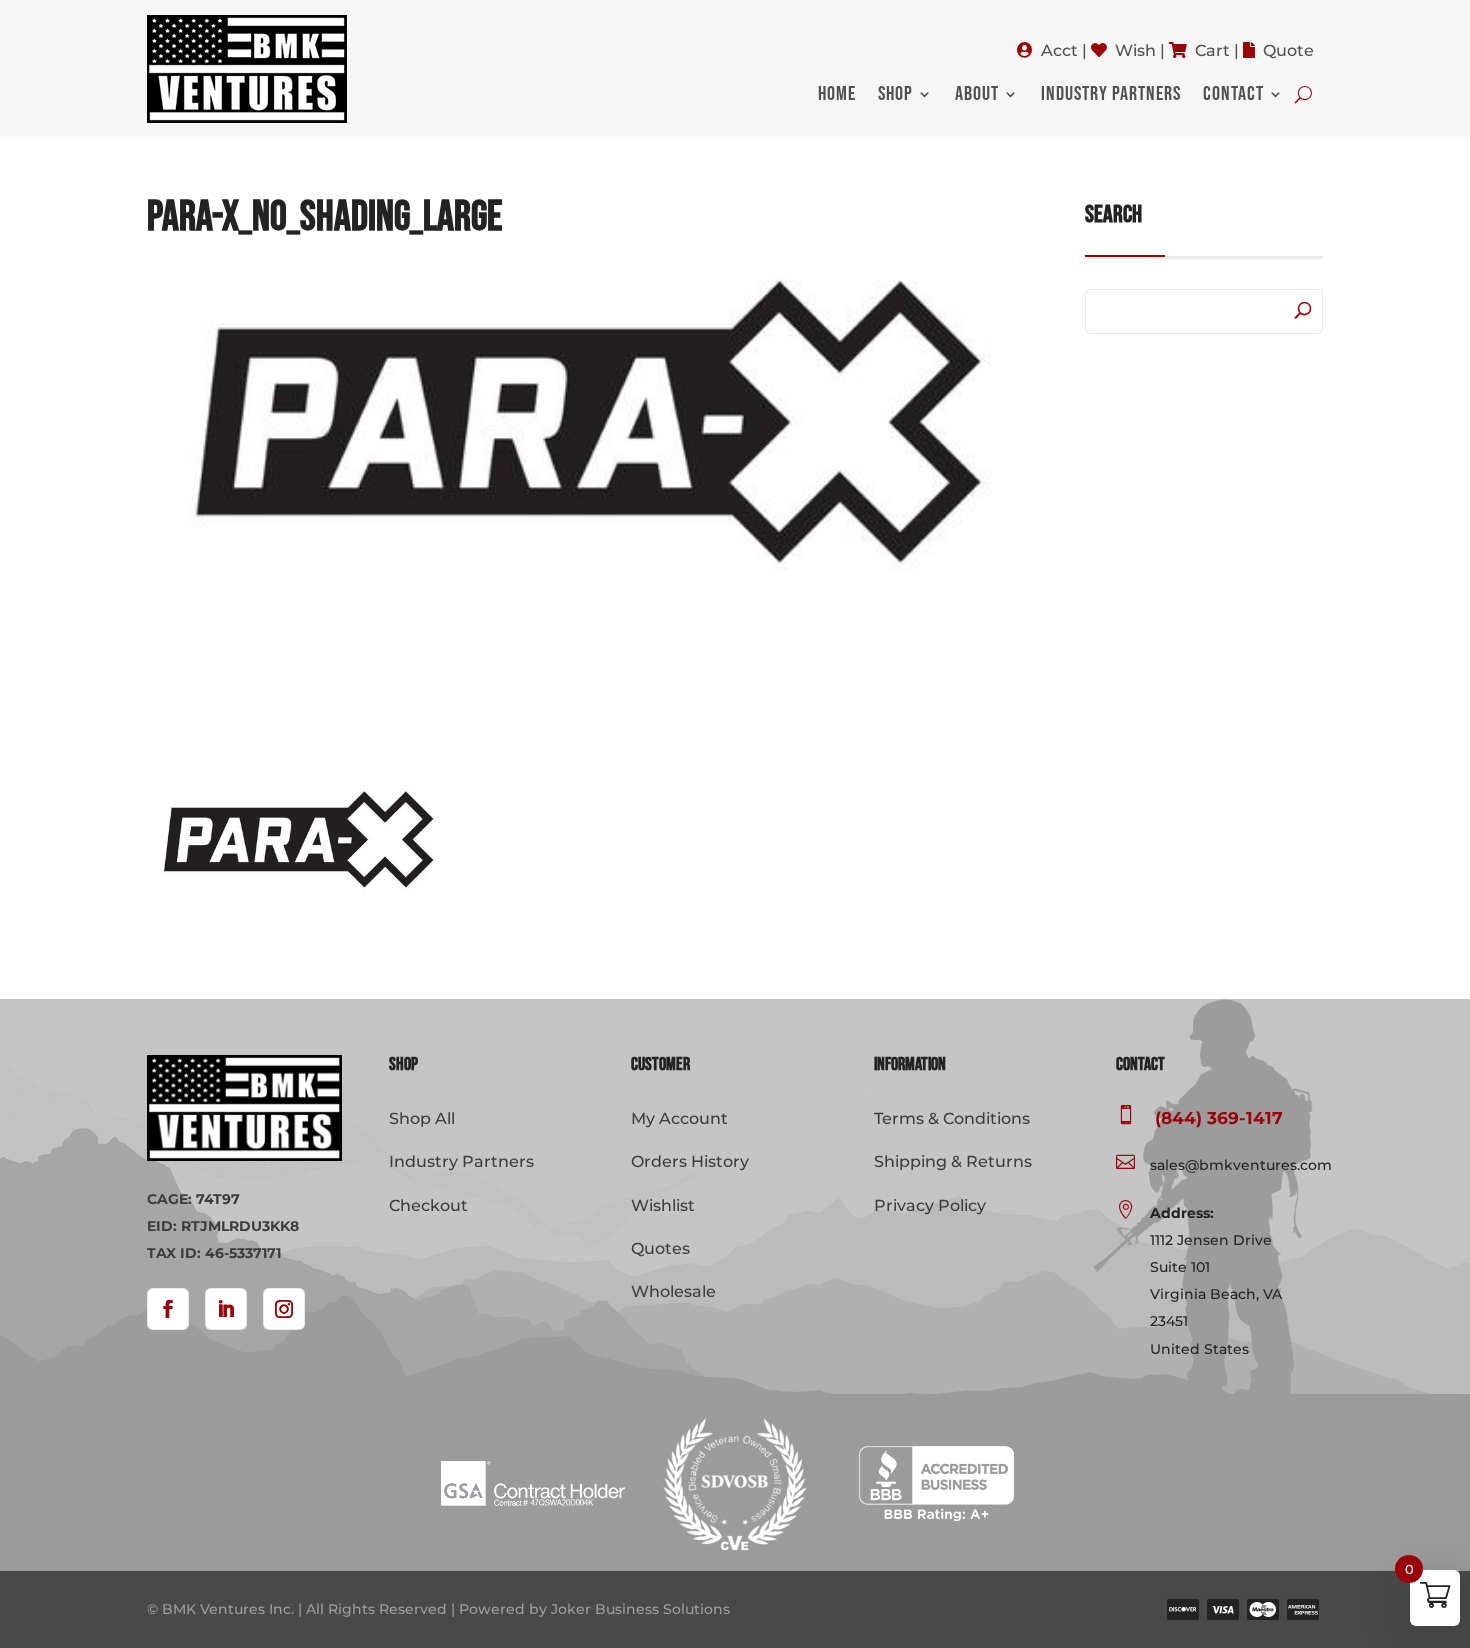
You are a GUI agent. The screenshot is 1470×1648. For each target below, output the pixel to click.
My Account (679, 1118)
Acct (1059, 50)
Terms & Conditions (952, 1118)
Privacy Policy (930, 1205)
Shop (895, 96)
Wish (1135, 50)
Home (837, 96)
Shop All (422, 1118)
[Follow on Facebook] (168, 1309)
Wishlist (663, 1205)
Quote (1288, 50)
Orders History (690, 1161)
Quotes (660, 1248)
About (977, 96)
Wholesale (673, 1291)
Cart (1212, 50)
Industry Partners (1111, 96)
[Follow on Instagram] (284, 1309)
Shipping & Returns (953, 1161)
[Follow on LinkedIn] (226, 1309)
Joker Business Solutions (640, 1609)
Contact (1233, 96)
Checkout (428, 1205)
